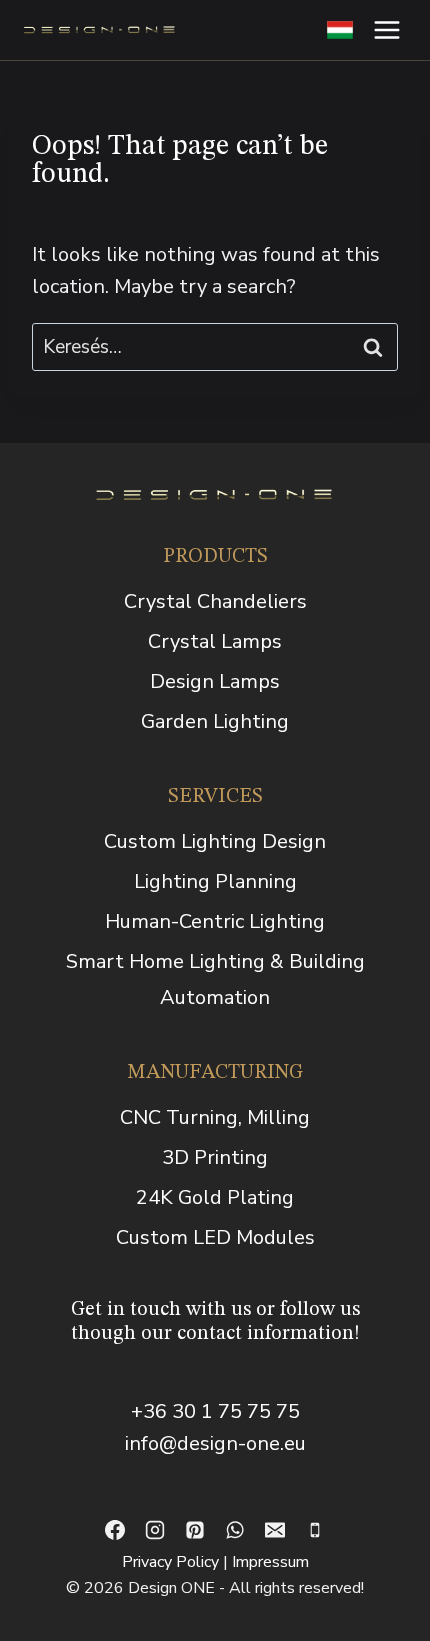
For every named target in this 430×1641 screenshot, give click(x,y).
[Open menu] (386, 29)
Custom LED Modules (215, 1237)
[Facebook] (115, 1530)
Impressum (270, 1562)
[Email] (275, 1530)
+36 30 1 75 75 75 (215, 1411)
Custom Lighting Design (215, 841)
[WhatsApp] (235, 1530)
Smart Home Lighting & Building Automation (215, 979)
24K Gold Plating (215, 1197)
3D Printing (215, 1157)
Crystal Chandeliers (215, 601)
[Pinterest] (195, 1530)
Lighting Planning (215, 881)
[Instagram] (155, 1530)
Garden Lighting (215, 721)
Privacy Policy (170, 1562)
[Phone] (315, 1530)
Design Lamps (215, 681)
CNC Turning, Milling (215, 1117)
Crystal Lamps (215, 641)
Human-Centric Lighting (215, 921)
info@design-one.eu (215, 1443)
